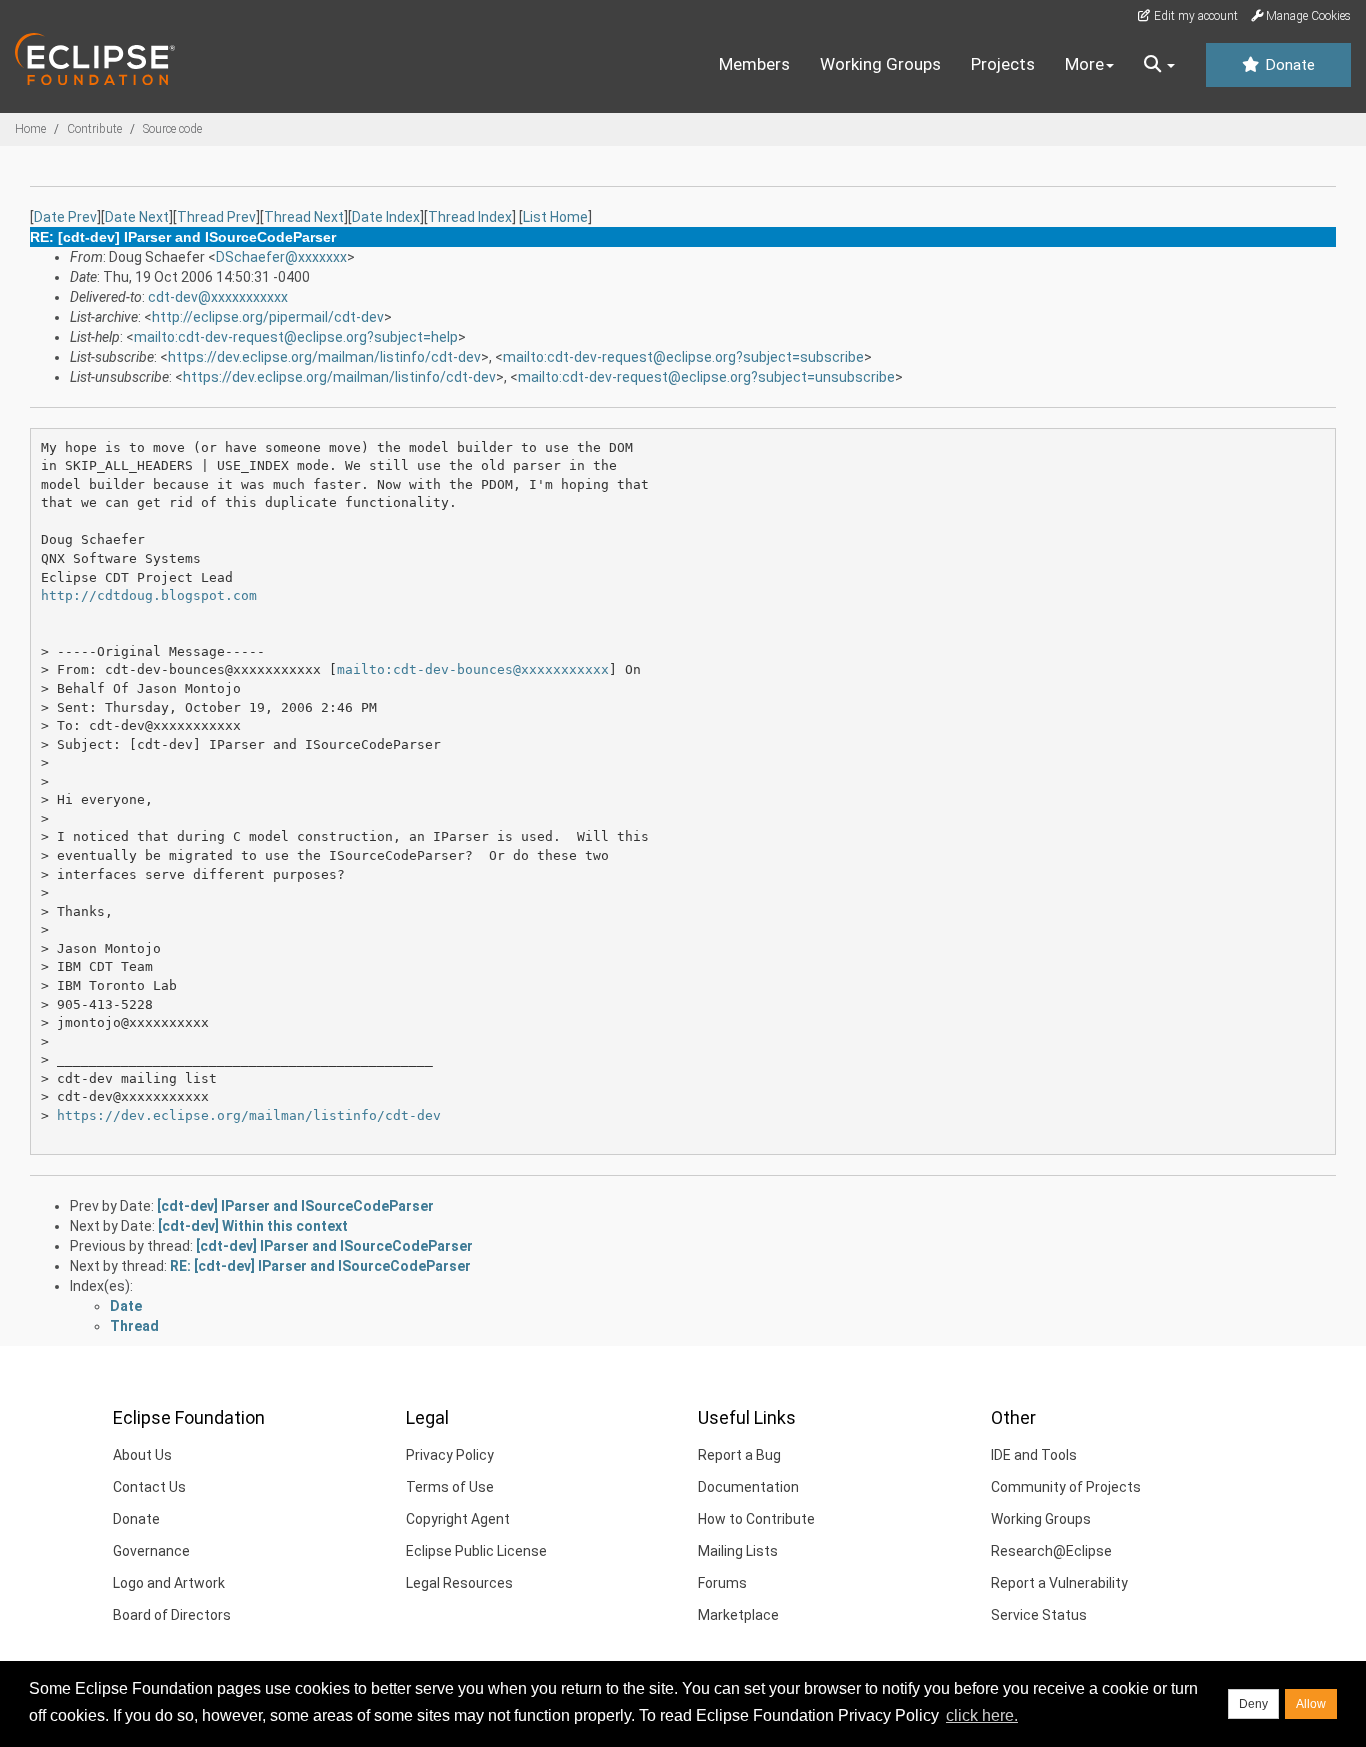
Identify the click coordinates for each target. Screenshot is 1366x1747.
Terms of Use (450, 1487)
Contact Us (149, 1487)
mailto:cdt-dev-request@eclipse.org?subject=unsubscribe (706, 377)
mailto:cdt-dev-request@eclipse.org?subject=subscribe (683, 357)
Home (30, 129)
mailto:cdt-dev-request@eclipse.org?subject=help (296, 337)
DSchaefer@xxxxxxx (281, 257)
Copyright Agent (458, 1519)
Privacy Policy (450, 1455)
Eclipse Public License (476, 1551)
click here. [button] (982, 1715)
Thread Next (304, 217)
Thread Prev (216, 217)
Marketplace (738, 1615)
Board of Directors (172, 1615)
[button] (1159, 65)
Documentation (748, 1487)
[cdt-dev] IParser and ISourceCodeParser (295, 1206)
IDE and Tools (1034, 1455)
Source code (172, 129)
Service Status (1039, 1615)
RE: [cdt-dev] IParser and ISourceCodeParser (320, 1266)
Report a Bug (739, 1455)
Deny (1253, 1704)
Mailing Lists (738, 1551)
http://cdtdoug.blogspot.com (149, 595)
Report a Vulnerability (1059, 1583)
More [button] (1084, 64)
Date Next (137, 217)
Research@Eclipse (1051, 1551)
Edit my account (1194, 16)
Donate (1288, 65)
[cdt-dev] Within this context (253, 1226)
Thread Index (470, 217)
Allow (1311, 1704)
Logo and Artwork (169, 1583)
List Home (555, 217)
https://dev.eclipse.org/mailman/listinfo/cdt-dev (324, 357)
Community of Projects (1066, 1487)
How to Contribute (756, 1519)
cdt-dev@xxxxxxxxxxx (218, 297)
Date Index (386, 217)
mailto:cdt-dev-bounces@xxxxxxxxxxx (473, 669)
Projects (1003, 64)
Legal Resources (459, 1583)
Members (754, 64)
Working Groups (880, 64)
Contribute (94, 129)
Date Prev (65, 217)
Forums (722, 1583)
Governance (151, 1551)
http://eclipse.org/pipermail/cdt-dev (268, 317)
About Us (142, 1455)
